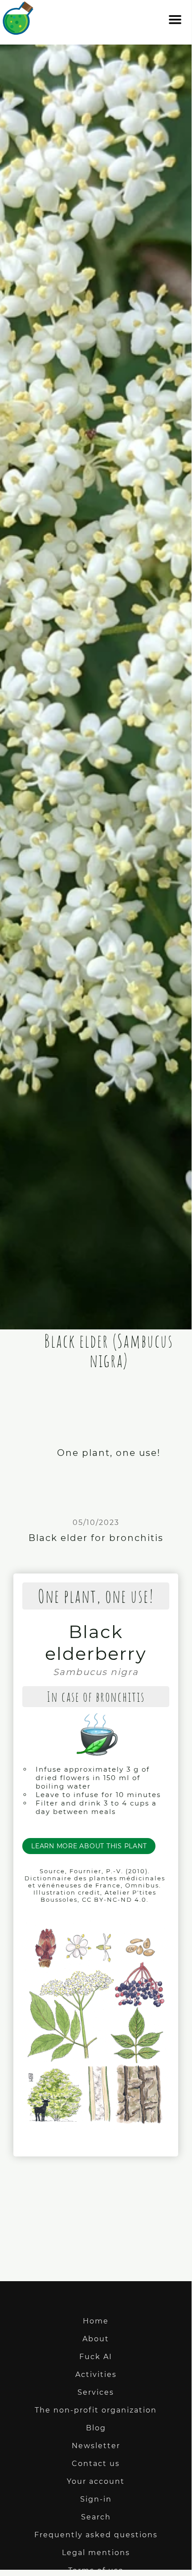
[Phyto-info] (18, 31)
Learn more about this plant (89, 1846)
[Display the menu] (175, 24)
